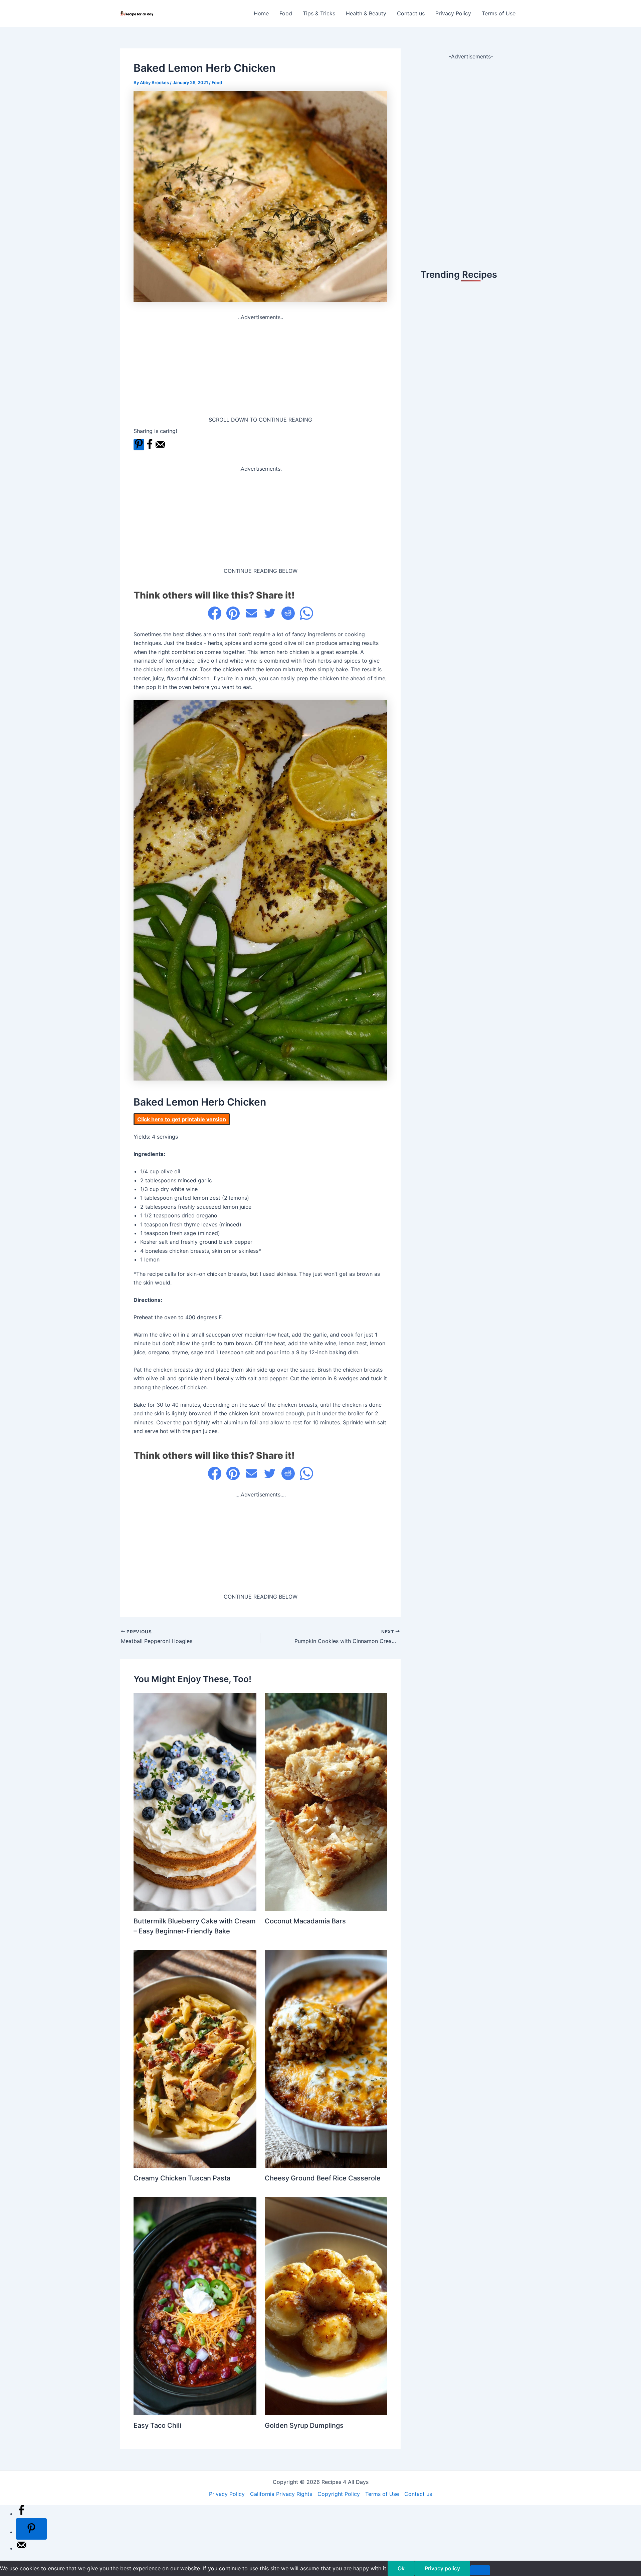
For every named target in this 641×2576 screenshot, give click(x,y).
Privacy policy (442, 2568)
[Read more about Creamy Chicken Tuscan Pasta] (195, 2058)
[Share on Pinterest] (233, 613)
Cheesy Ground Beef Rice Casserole (323, 2178)
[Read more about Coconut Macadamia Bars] (326, 1801)
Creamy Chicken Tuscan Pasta (182, 2178)
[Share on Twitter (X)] (270, 613)
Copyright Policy (339, 2494)
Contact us (411, 13)
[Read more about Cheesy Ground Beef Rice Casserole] (326, 2058)
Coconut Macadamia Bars (305, 1921)
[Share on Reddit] (288, 613)
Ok (401, 2568)
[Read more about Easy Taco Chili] (195, 2305)
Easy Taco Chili (157, 2425)
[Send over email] (160, 448)
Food (286, 13)
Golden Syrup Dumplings (304, 2425)
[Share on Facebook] (150, 448)
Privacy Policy (453, 13)
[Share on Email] (251, 613)
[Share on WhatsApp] (306, 613)
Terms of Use (499, 13)
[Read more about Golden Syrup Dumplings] (326, 2305)
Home (261, 13)
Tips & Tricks (319, 13)
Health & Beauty (366, 13)
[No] (480, 2570)
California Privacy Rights (281, 2494)
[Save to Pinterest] (139, 445)
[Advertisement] (260, 369)
